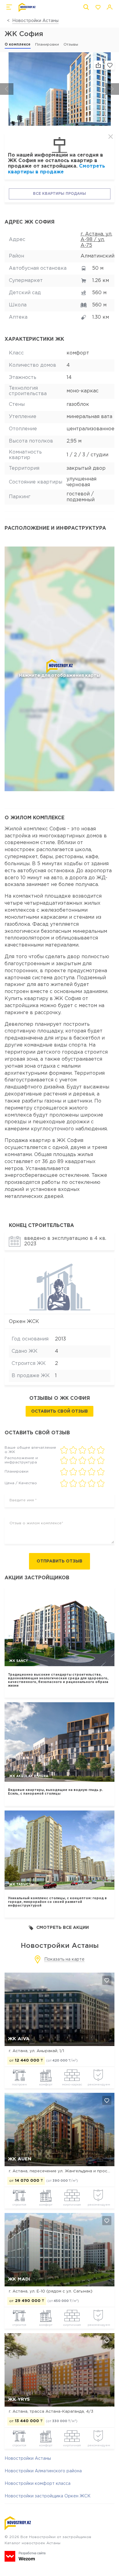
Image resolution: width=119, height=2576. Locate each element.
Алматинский (97, 256)
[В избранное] (110, 65)
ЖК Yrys (19, 2399)
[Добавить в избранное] (107, 1980)
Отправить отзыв (60, 1561)
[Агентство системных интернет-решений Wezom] (25, 2556)
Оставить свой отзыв (60, 1411)
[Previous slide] (7, 89)
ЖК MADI (19, 2279)
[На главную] (27, 7)
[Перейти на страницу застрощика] (60, 1286)
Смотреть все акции (63, 1928)
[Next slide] (112, 89)
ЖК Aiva (19, 2039)
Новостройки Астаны (35, 21)
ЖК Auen (20, 2159)
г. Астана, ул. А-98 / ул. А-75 (96, 240)
